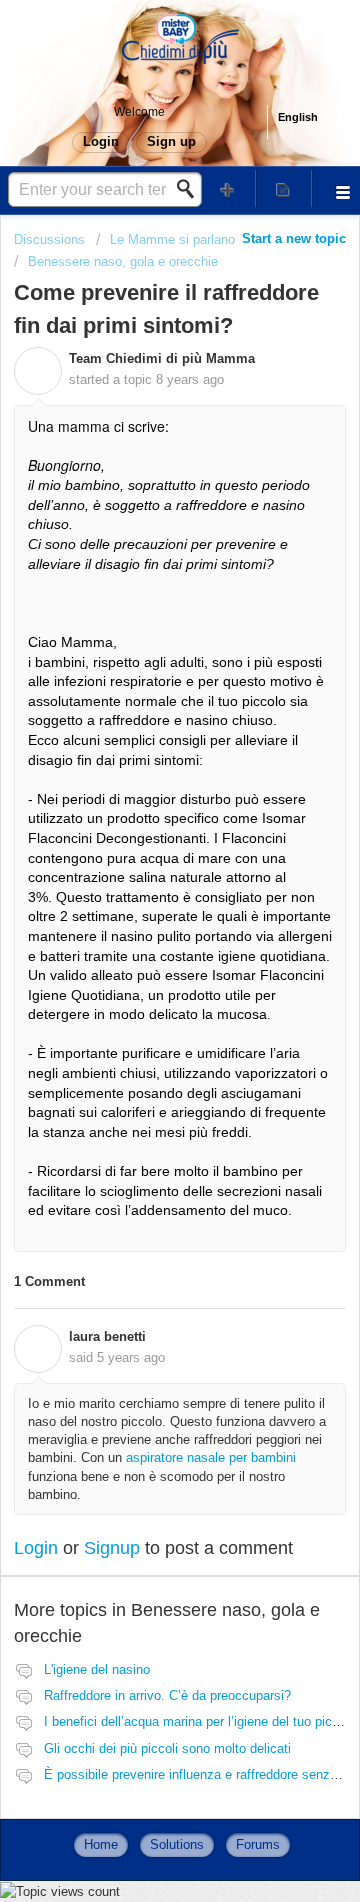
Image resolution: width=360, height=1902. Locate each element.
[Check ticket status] (284, 188)
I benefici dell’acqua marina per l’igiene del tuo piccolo (200, 1721)
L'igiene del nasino (97, 1669)
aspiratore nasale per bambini (211, 1457)
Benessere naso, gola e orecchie (123, 261)
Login (36, 1548)
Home (101, 1844)
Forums (258, 1844)
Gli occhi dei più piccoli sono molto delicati (167, 1748)
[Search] (191, 189)
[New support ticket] (228, 188)
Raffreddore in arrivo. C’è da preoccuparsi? (167, 1695)
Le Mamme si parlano (172, 239)
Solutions (177, 1844)
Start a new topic (294, 238)
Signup (112, 1548)
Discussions (49, 239)
